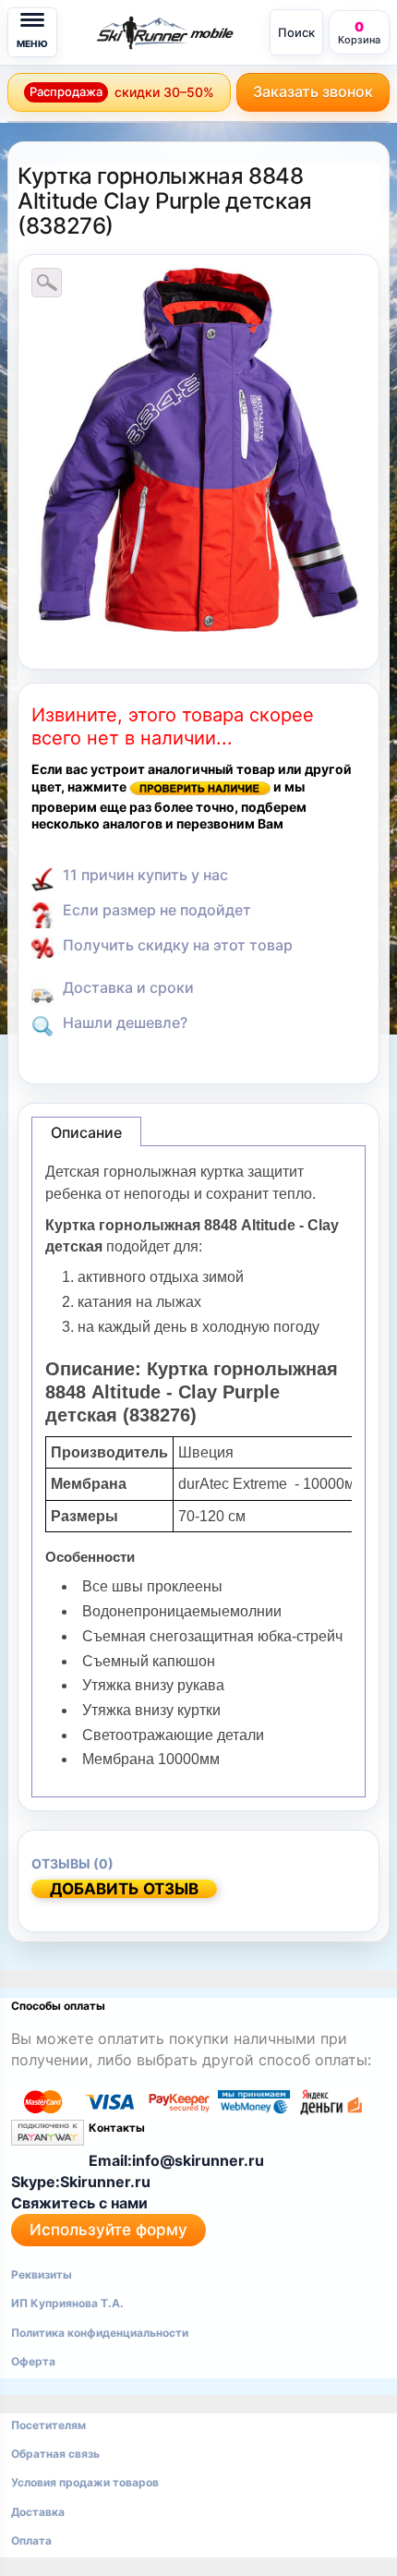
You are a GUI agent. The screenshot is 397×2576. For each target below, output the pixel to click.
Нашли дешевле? (125, 1022)
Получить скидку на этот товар (178, 945)
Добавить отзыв (124, 1889)
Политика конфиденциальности (100, 2333)
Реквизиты (42, 2274)
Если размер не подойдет (157, 910)
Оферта (33, 2361)
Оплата (31, 2540)
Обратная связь (55, 2454)
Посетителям (48, 2425)
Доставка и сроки (128, 987)
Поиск (296, 32)
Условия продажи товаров (85, 2482)
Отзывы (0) (72, 1863)
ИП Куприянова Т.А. (67, 2303)
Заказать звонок (313, 91)
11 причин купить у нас (145, 875)
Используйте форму (108, 2230)
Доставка (38, 2512)
